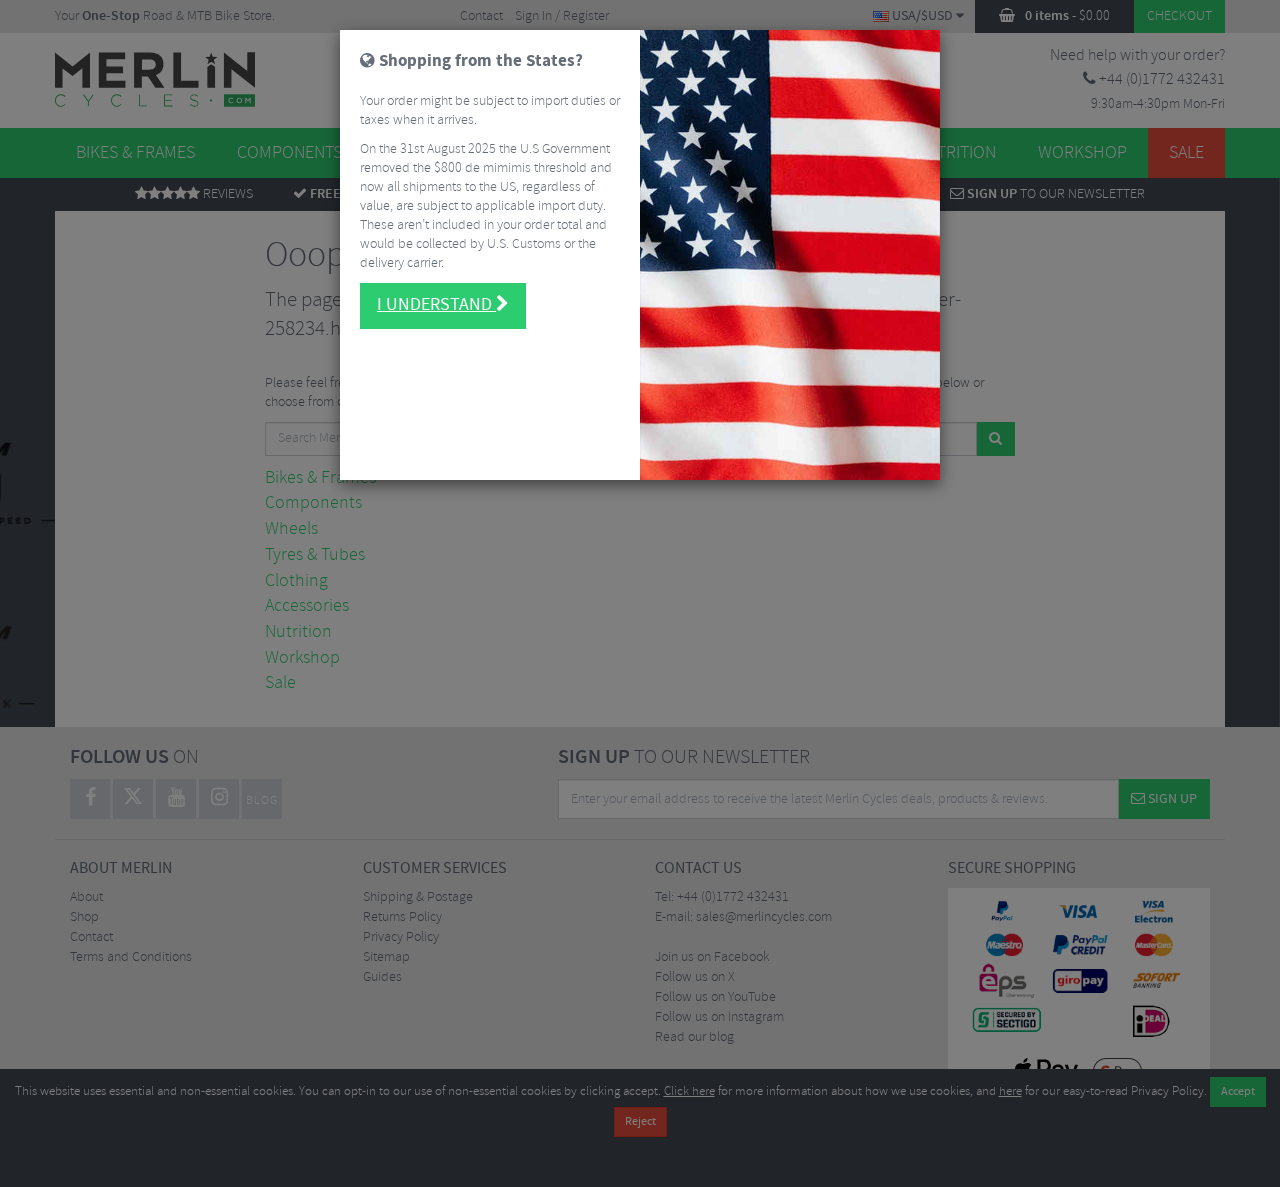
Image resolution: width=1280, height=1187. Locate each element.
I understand (436, 305)
